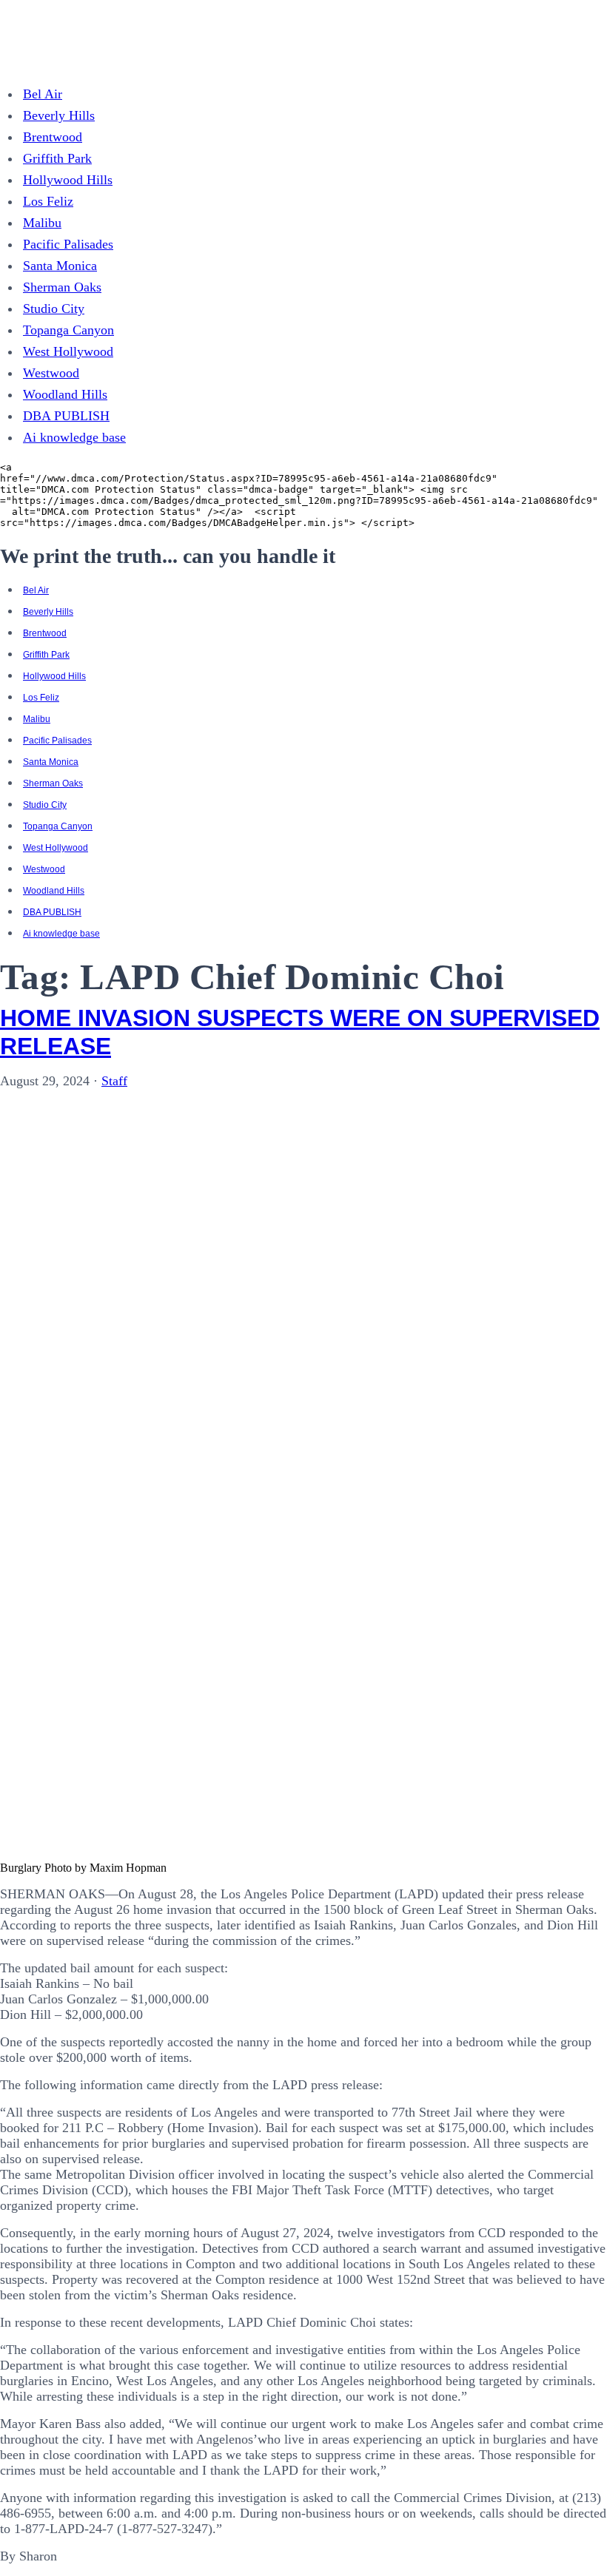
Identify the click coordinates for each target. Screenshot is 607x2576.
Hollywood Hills (68, 180)
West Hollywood (68, 351)
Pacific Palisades (68, 244)
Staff (114, 1081)
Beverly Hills (59, 115)
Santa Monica (60, 266)
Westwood (51, 373)
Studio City (54, 308)
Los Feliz (48, 201)
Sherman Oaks (62, 287)
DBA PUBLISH (66, 416)
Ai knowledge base (74, 437)
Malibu (42, 223)
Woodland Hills (65, 394)
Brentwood (53, 137)
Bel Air (43, 94)
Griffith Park (57, 158)
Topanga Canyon (68, 330)
